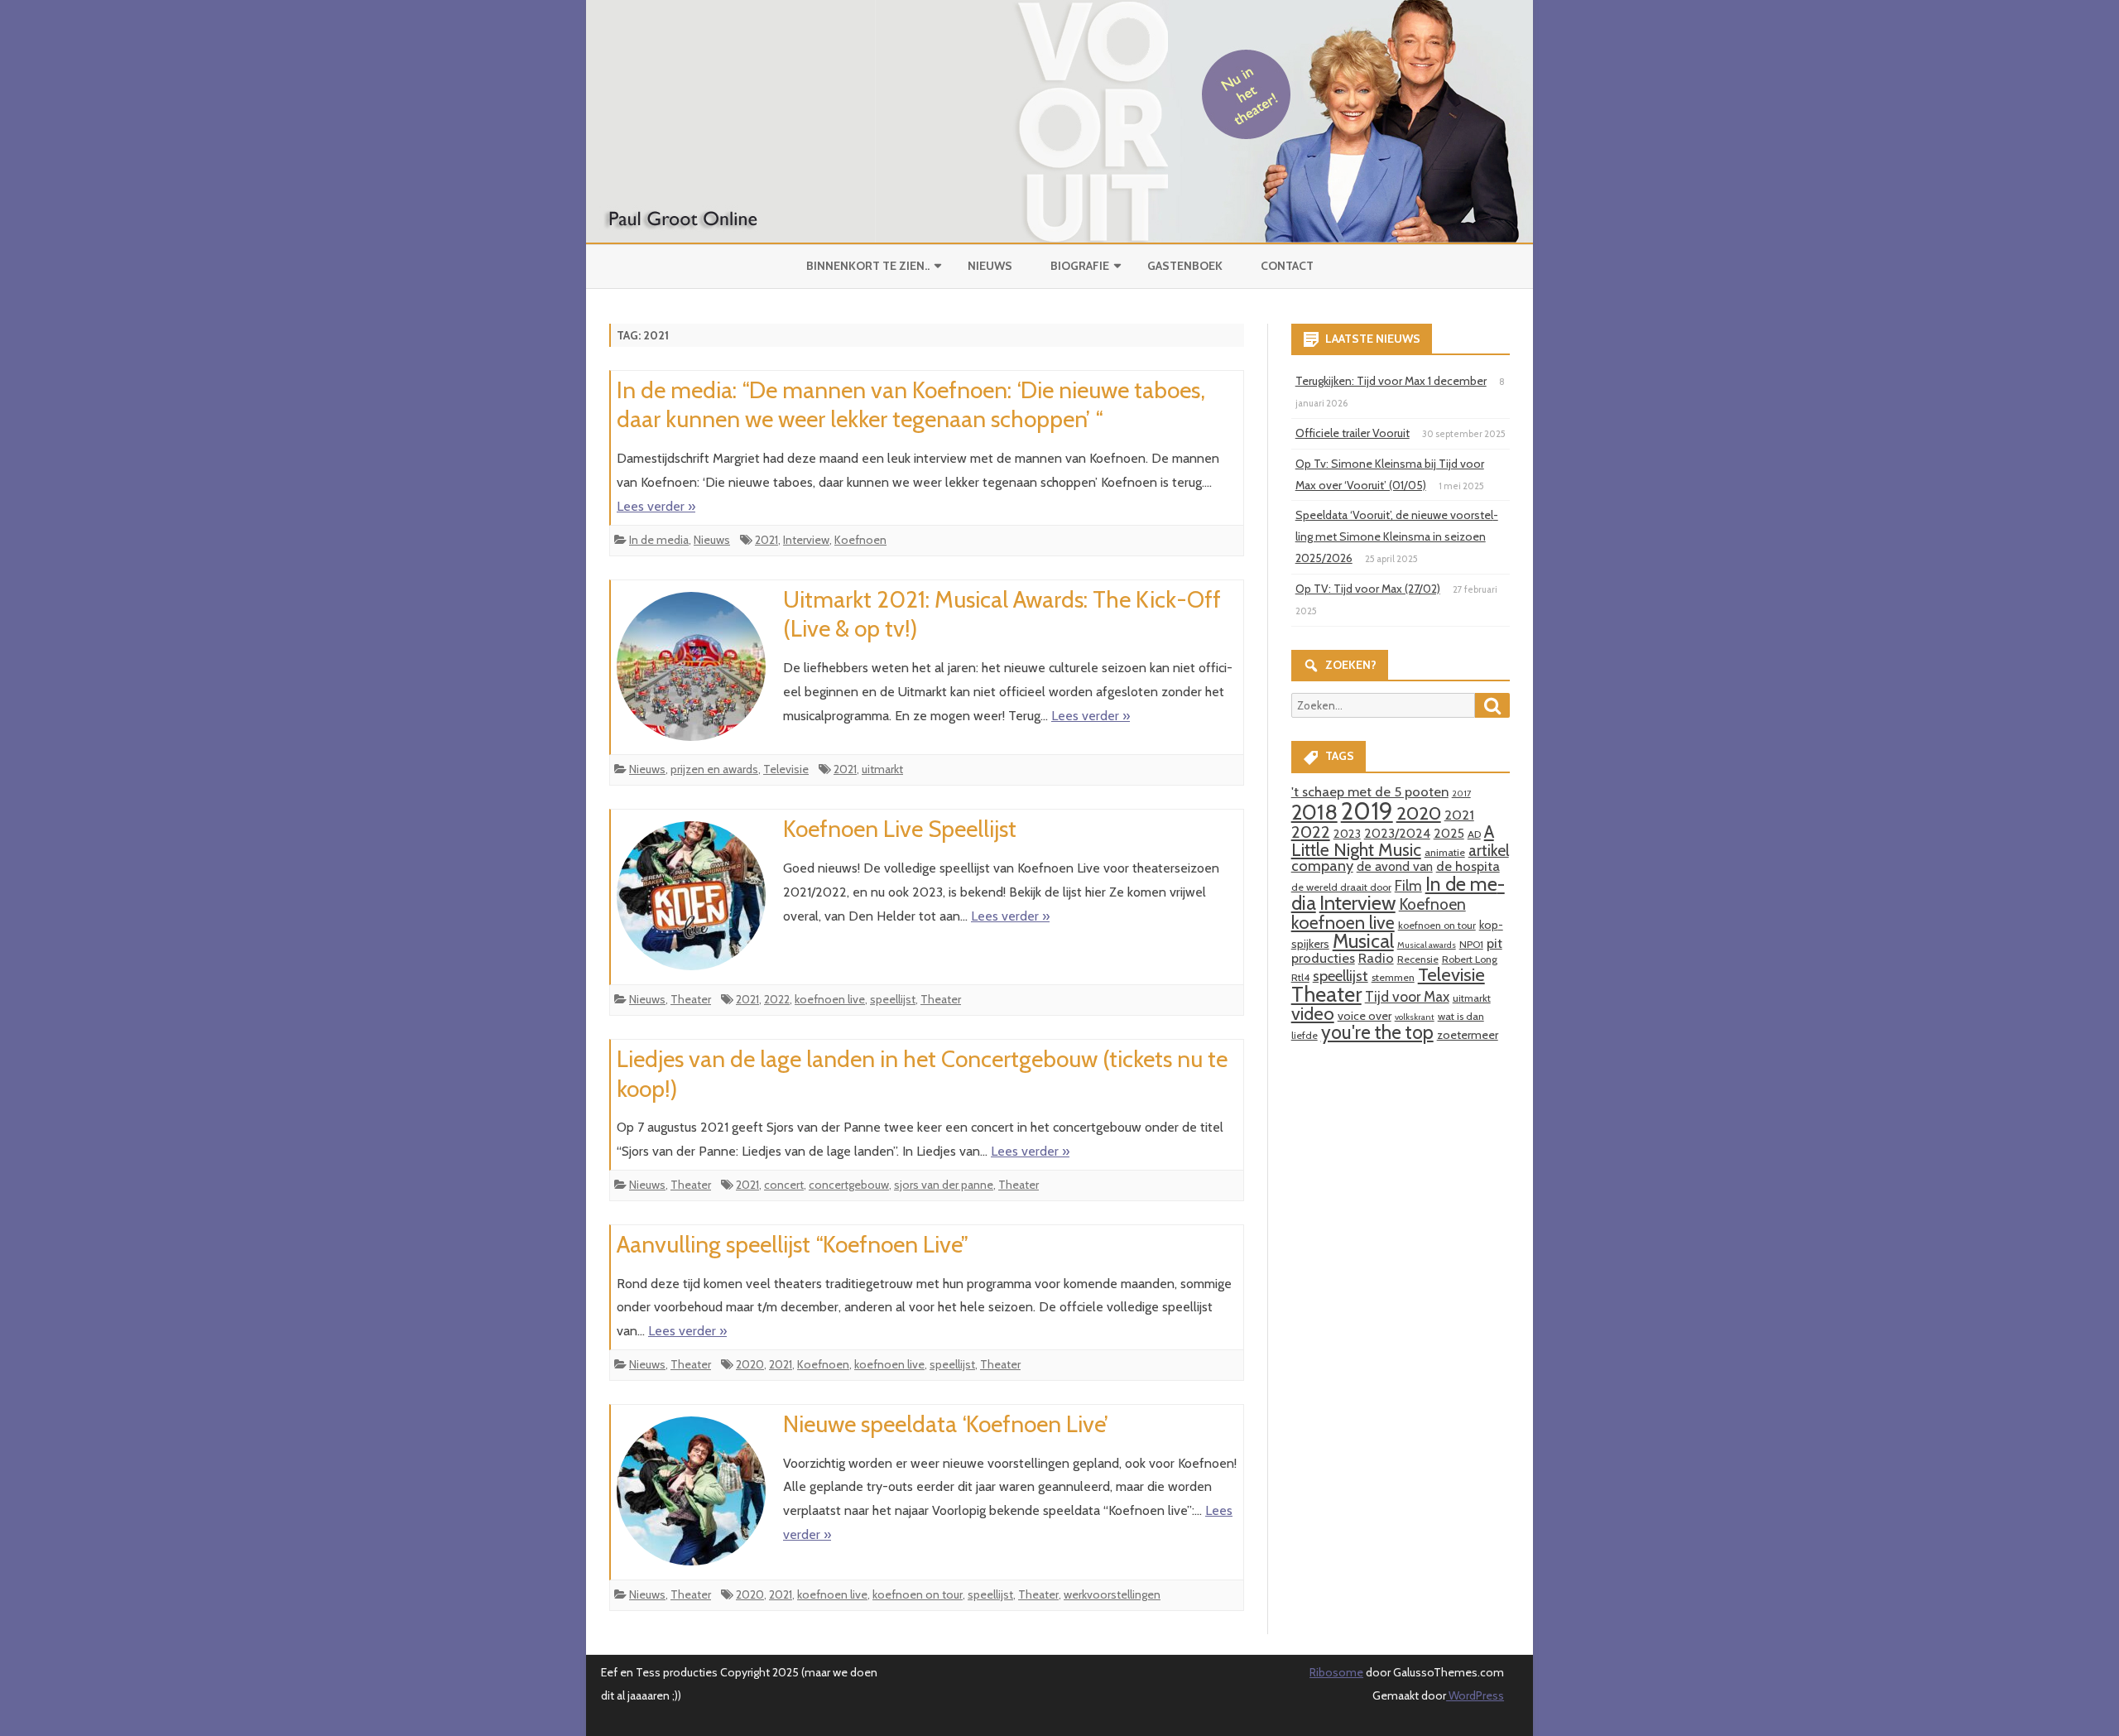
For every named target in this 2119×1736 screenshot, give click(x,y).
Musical (1363, 941)
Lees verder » (656, 506)
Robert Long (1470, 959)
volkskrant (1415, 1017)
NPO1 (1471, 944)
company (1322, 866)
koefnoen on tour (918, 1594)
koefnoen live (830, 999)
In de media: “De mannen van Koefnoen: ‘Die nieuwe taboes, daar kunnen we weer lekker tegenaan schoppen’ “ (911, 405)
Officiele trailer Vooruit (1353, 433)
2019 (1367, 811)
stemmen (1393, 977)
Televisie (786, 769)
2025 (1449, 833)
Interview (806, 540)
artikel (1489, 850)
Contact (1287, 266)
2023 (1347, 834)
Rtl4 (1300, 977)
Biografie (1080, 266)
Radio (1376, 958)
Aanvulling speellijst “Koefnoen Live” (793, 1244)
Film (1408, 885)
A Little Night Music (1393, 840)
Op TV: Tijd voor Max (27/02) (1368, 589)
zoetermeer (1468, 1035)
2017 (1461, 793)
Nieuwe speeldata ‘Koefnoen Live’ (946, 1424)
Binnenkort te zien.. (868, 266)
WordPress (1475, 1695)
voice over (1365, 1016)
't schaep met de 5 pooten (1370, 791)
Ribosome (1336, 1672)
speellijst (893, 999)
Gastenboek (1185, 266)
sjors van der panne (944, 1185)
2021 (766, 540)
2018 (1314, 812)
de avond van (1395, 866)
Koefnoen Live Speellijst (900, 829)
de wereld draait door (1341, 887)
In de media (659, 540)
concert (784, 1185)
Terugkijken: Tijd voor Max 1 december (1391, 381)
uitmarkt (882, 769)
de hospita (1468, 866)
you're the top (1377, 1032)
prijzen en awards (714, 769)
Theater (691, 999)
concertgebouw (849, 1185)
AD (1474, 834)
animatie (1445, 852)
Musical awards (1427, 945)
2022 (777, 999)
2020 (750, 1364)
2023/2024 (1397, 833)
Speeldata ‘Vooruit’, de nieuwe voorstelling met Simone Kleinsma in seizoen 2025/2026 (1397, 536)
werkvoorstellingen (1112, 1594)
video (1313, 1014)
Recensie (1418, 959)
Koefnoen (860, 540)
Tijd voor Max (1407, 996)
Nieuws (990, 266)
